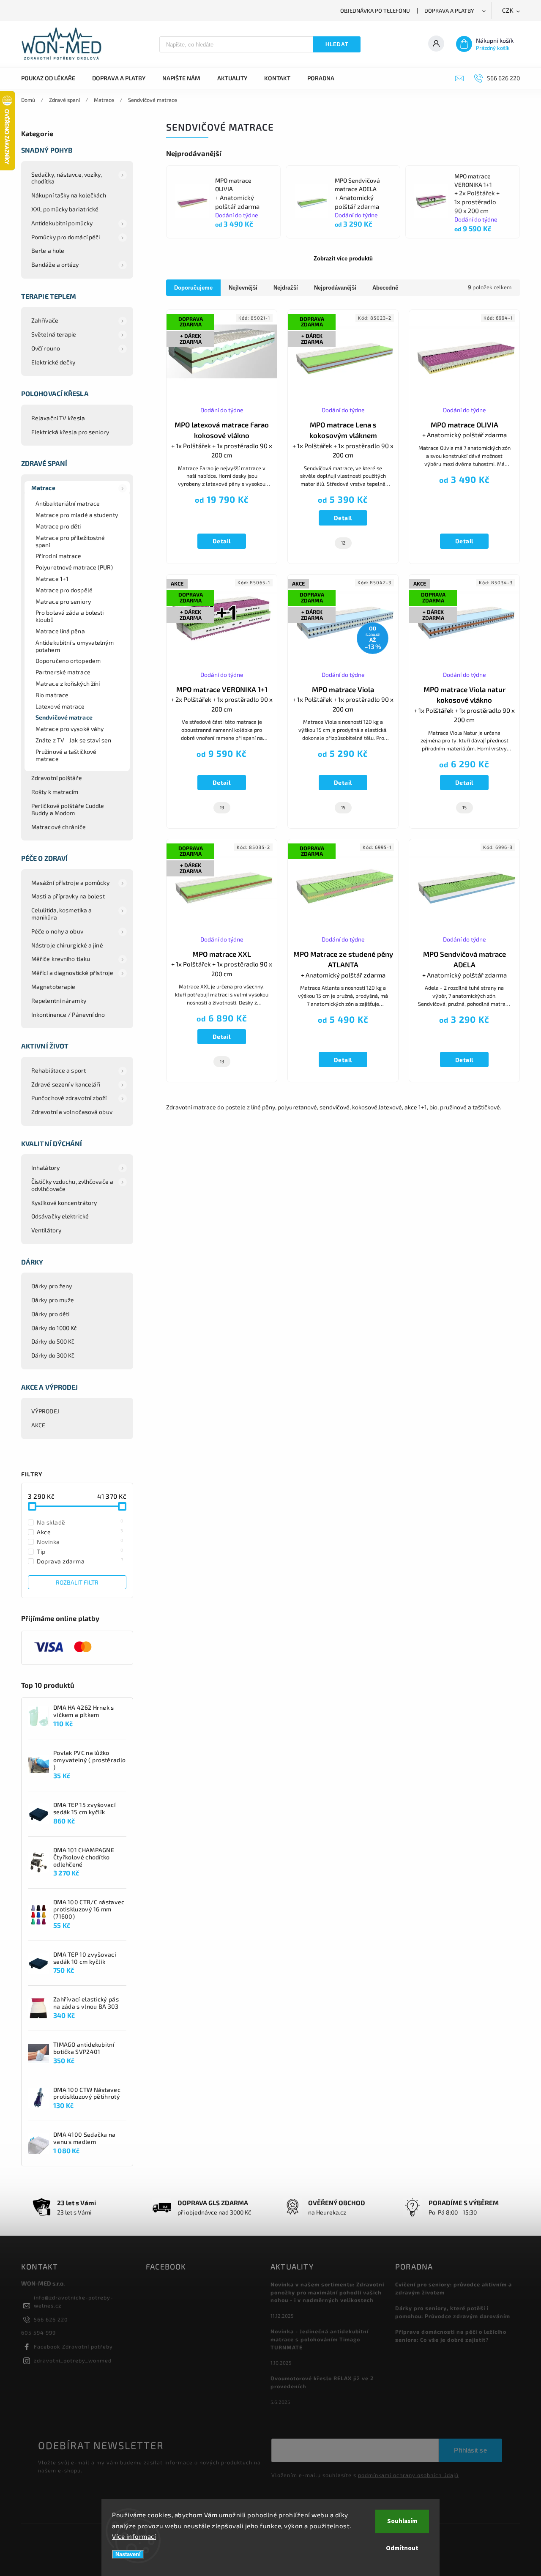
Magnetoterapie (53, 987)
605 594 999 (38, 2332)
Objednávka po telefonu (375, 11)
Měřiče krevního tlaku (61, 959)
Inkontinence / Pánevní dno (68, 1014)
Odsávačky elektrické (60, 1216)
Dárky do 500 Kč (53, 1341)
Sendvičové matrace (64, 717)
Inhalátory (45, 1168)
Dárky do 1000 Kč (54, 1328)
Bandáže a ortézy (55, 264)
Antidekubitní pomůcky (62, 223)
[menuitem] (52, 78)
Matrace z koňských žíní (68, 683)
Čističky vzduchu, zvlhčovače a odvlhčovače (72, 1185)
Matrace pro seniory (63, 601)
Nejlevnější (243, 288)
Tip (80, 1551)
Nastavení (128, 2554)
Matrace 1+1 (52, 579)
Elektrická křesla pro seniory (70, 432)
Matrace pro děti (58, 526)
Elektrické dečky (53, 362)
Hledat (337, 44)
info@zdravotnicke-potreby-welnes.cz (74, 2301)
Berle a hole (48, 250)
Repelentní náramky (59, 1001)
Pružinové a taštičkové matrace (66, 755)
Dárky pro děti (50, 1314)
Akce (80, 1532)
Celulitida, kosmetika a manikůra (61, 914)
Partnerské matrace (63, 672)
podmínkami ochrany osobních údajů (408, 2475)
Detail (222, 541)
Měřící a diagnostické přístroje (72, 973)
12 (343, 543)
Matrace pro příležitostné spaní (70, 541)
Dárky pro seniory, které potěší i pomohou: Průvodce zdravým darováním (453, 2312)
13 (222, 1061)
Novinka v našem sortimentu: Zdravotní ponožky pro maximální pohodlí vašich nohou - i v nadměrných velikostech (327, 2292)
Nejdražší (286, 288)
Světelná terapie (54, 334)
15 (343, 807)
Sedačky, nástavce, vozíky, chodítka (67, 178)
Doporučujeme (193, 288)
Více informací (134, 2536)
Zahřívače (45, 320)
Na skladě (80, 1522)
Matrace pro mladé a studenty (77, 515)
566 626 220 (51, 2319)
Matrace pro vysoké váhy (70, 729)
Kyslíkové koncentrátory (64, 1203)
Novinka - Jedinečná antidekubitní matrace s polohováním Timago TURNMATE (320, 2339)
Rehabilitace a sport (59, 1070)
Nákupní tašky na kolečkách (69, 195)
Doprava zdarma (80, 1561)
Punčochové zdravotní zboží (69, 1098)
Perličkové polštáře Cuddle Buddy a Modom (68, 809)
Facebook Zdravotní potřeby (73, 2346)
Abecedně (385, 288)
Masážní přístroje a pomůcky (70, 883)
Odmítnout (402, 2548)
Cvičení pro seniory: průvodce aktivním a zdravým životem (454, 2288)
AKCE (38, 1425)
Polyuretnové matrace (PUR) (74, 567)
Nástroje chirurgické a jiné (67, 945)
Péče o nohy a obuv (57, 931)
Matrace (43, 488)
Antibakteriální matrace (68, 503)
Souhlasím (402, 2521)
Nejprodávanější (335, 288)
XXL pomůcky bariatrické (65, 209)
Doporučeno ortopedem (68, 661)
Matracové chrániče (59, 827)
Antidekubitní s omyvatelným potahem (75, 646)
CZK (508, 11)
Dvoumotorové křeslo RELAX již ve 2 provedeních (322, 2382)
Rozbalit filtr (77, 1582)
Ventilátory (46, 1230)
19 (222, 807)
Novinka (80, 1541)
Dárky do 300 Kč (53, 1355)
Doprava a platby (449, 11)
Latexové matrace (60, 706)
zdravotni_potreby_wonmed (73, 2360)
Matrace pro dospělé (64, 590)
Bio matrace (52, 695)
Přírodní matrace (59, 556)
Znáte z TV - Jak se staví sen (73, 740)
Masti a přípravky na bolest (68, 896)
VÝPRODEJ (45, 1411)
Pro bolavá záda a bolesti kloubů (70, 616)
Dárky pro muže (53, 1300)
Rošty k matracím (55, 792)
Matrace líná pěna (60, 631)
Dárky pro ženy (52, 1286)
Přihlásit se (470, 2450)
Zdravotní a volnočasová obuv (72, 1112)
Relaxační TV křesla (58, 418)
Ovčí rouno (46, 348)
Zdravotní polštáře (57, 778)
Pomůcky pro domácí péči (66, 237)
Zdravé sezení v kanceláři (66, 1084)
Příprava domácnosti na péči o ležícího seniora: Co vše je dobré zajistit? (451, 2336)
